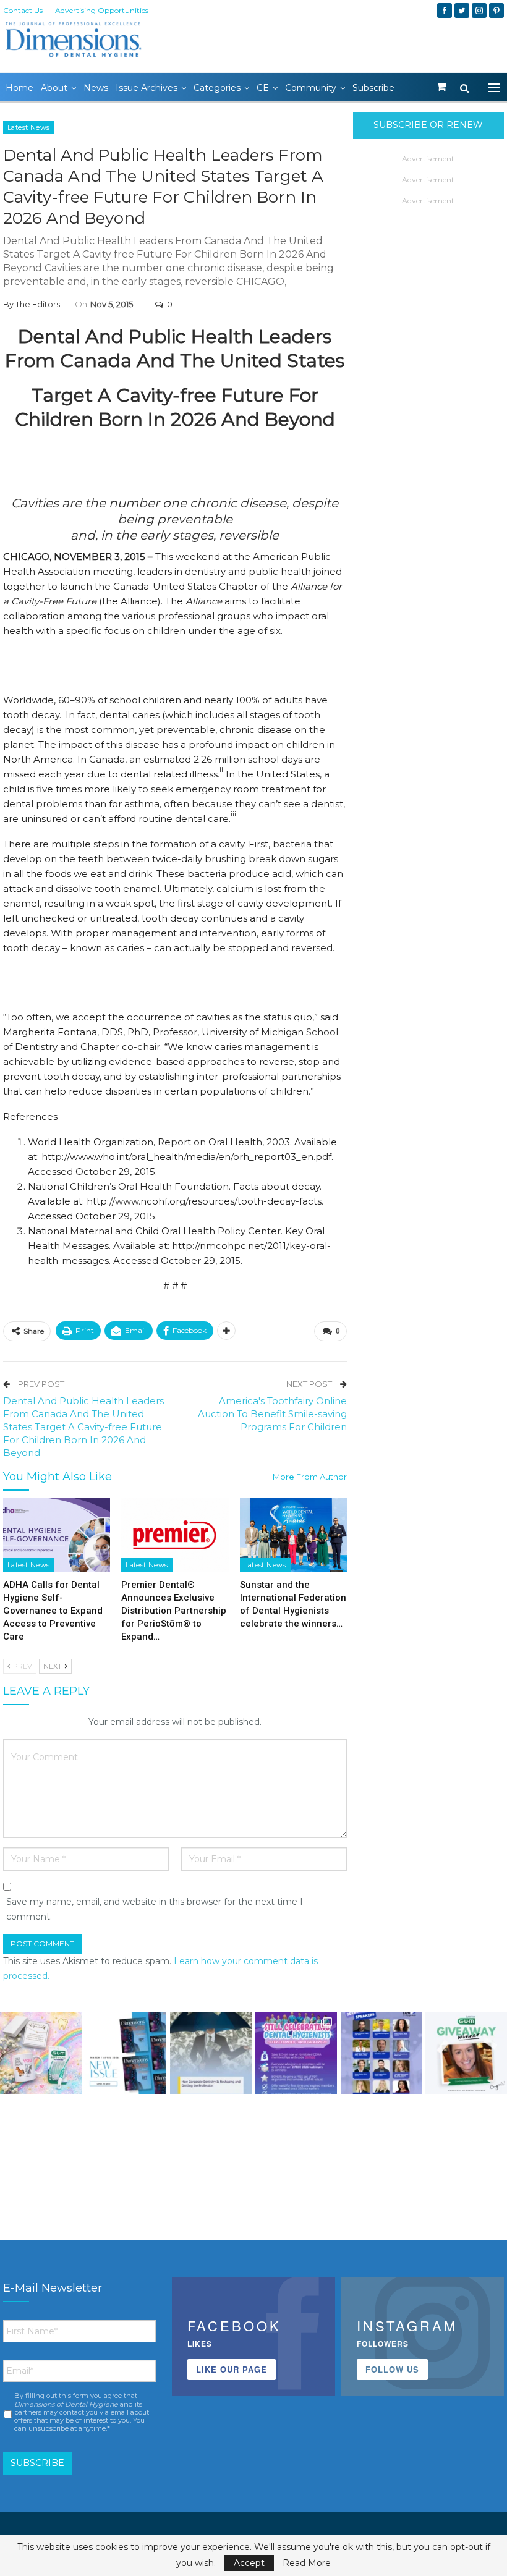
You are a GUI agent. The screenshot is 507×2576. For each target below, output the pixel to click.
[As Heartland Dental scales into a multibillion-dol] (211, 2053)
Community (311, 88)
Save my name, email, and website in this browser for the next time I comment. (155, 1909)
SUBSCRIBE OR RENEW (428, 125)
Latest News (28, 127)
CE (263, 88)
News (96, 88)
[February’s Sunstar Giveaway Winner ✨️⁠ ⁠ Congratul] (466, 2053)
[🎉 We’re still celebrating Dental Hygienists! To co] (296, 2053)
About (54, 88)
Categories (217, 88)
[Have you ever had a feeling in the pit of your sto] (126, 2053)
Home (19, 88)
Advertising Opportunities (102, 10)
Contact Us (23, 10)
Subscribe (373, 88)
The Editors (38, 304)
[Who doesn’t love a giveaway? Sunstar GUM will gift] (41, 2053)
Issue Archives (147, 88)
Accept (249, 2563)
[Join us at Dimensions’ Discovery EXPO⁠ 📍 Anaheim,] (381, 2053)
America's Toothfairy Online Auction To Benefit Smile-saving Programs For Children (272, 1414)
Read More (307, 2563)
